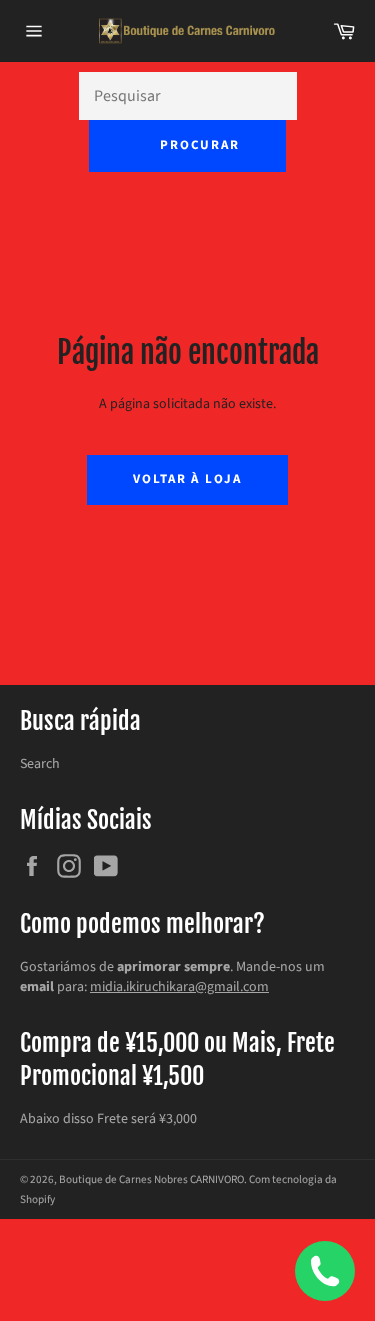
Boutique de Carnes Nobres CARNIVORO (151, 1179)
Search (40, 764)
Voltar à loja (187, 479)
